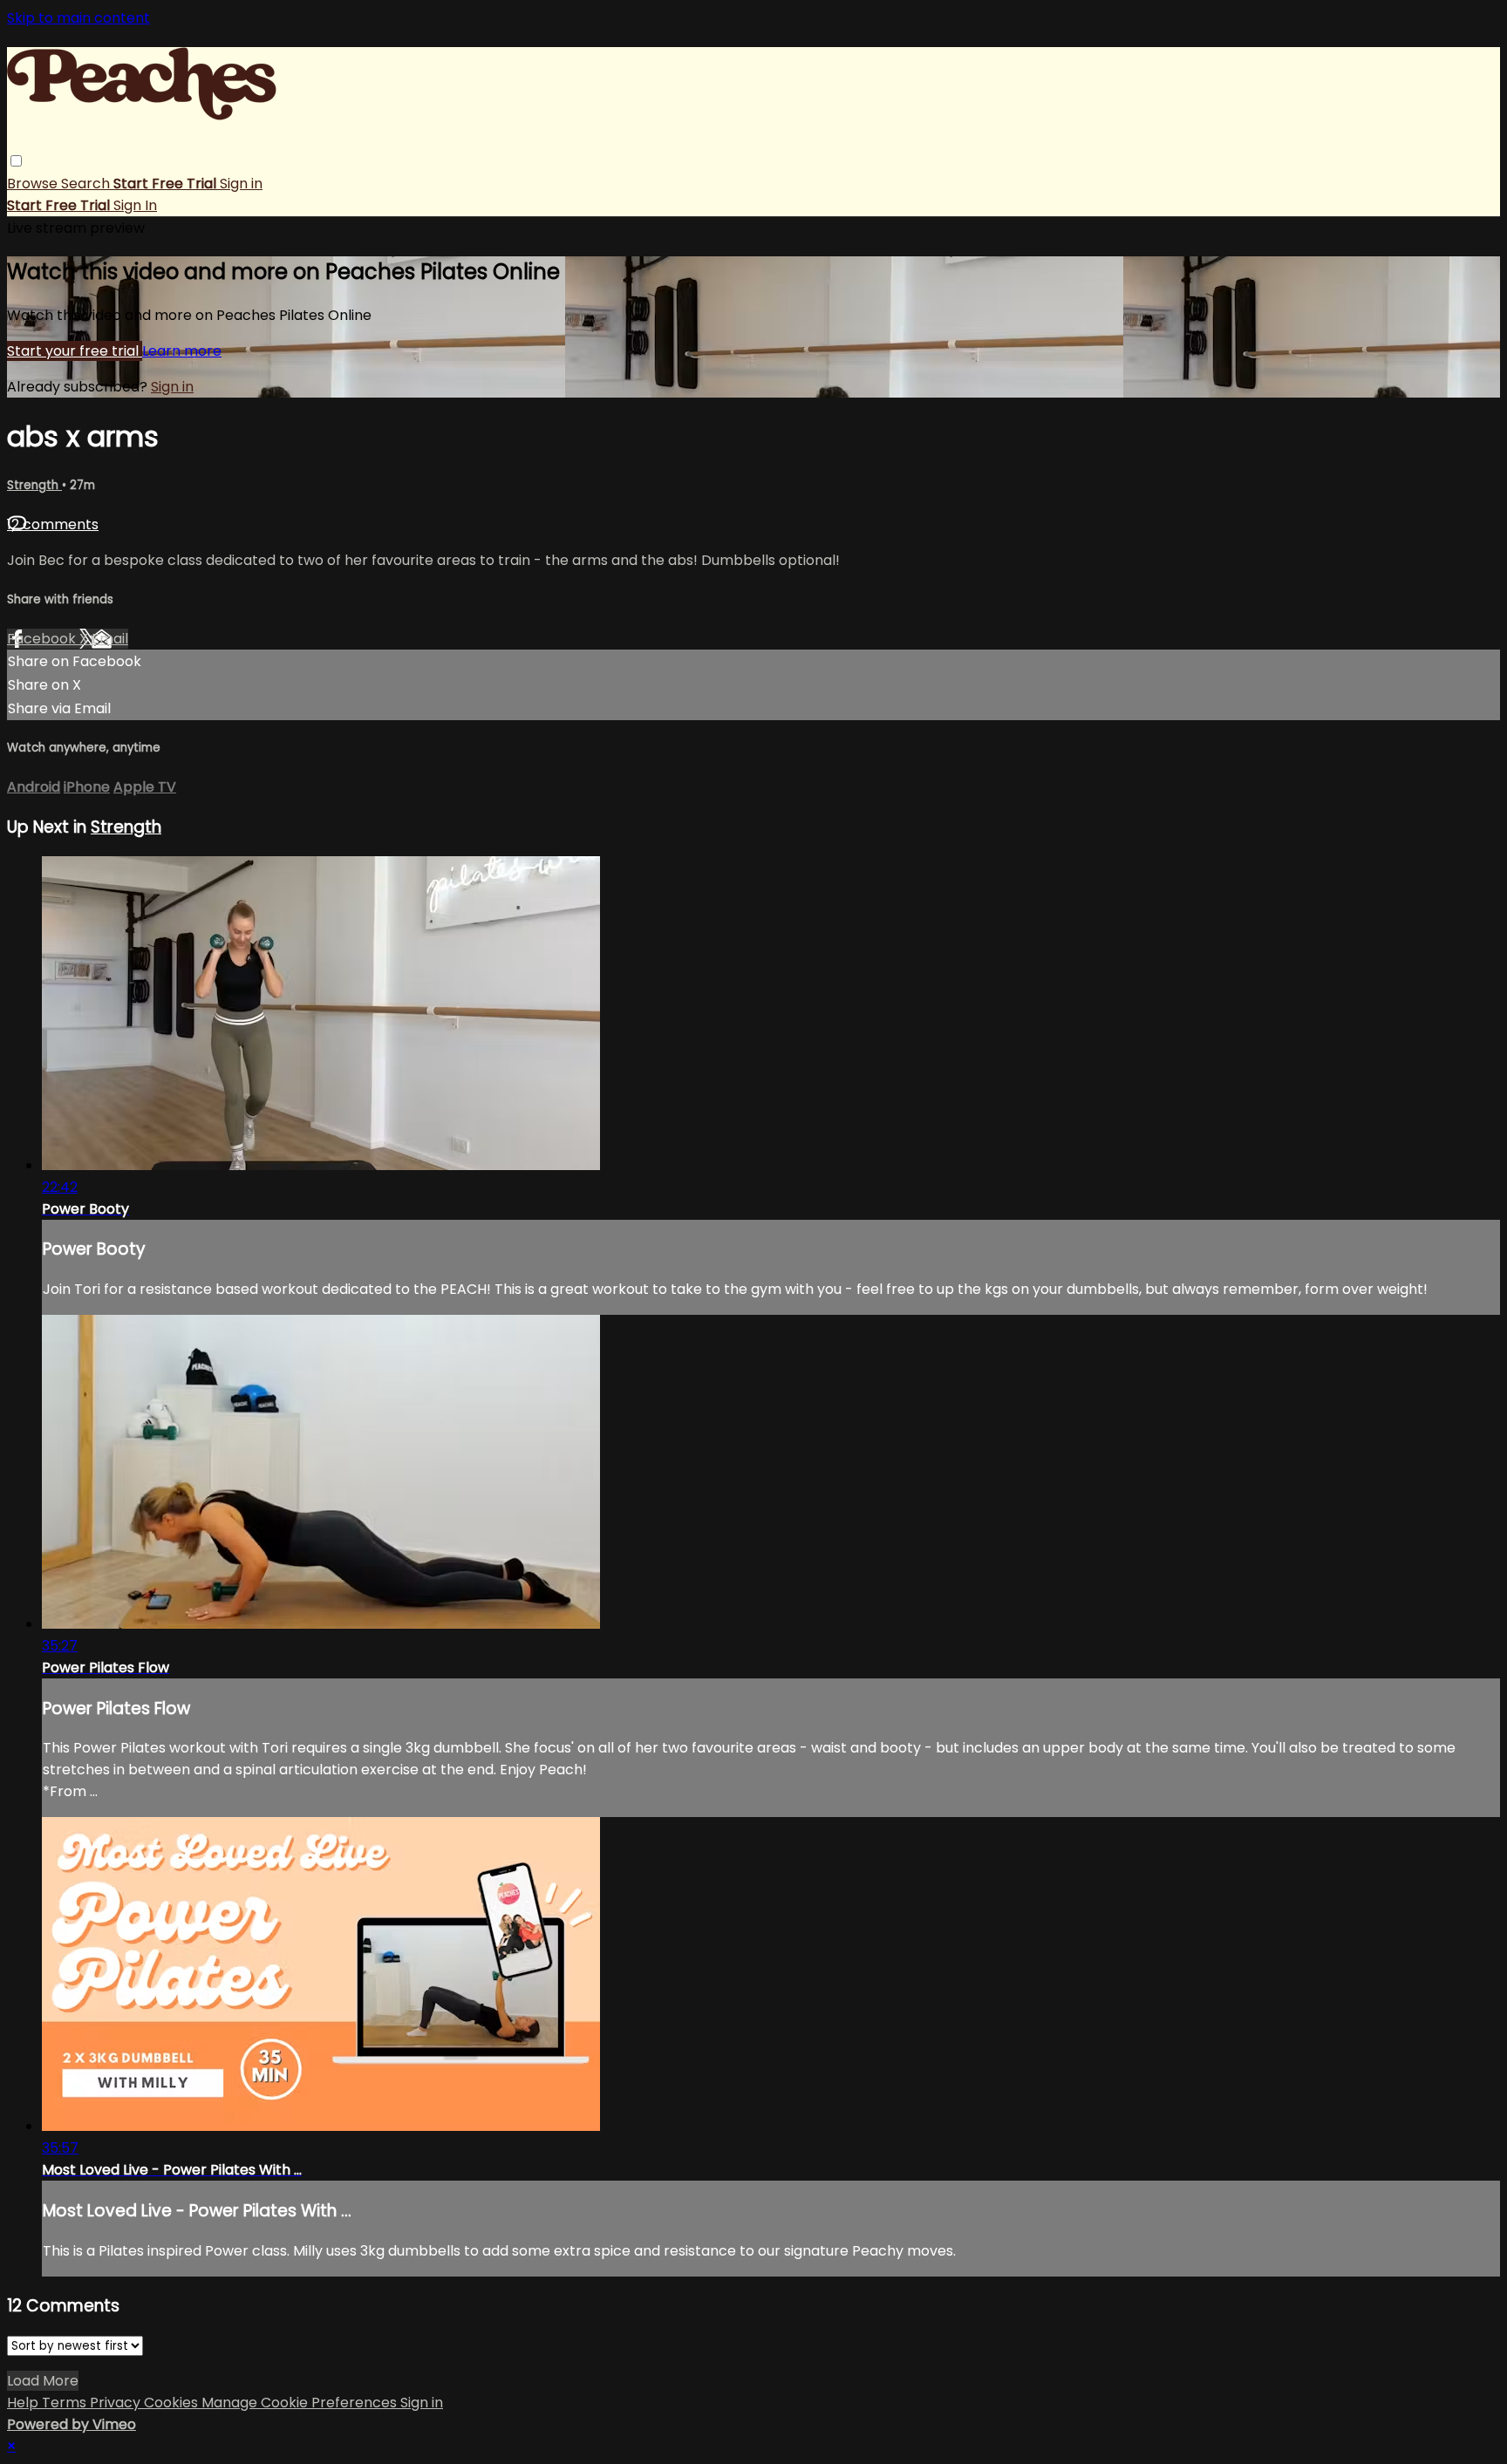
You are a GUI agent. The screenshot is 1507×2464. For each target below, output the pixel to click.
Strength (34, 485)
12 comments (53, 524)
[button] (16, 161)
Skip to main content (78, 18)
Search (87, 184)
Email (110, 639)
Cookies (173, 2403)
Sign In (135, 205)
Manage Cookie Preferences (301, 2403)
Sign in (241, 184)
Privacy (117, 2403)
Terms (66, 2403)
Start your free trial (75, 351)
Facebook (43, 639)
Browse (34, 184)
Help (24, 2403)
